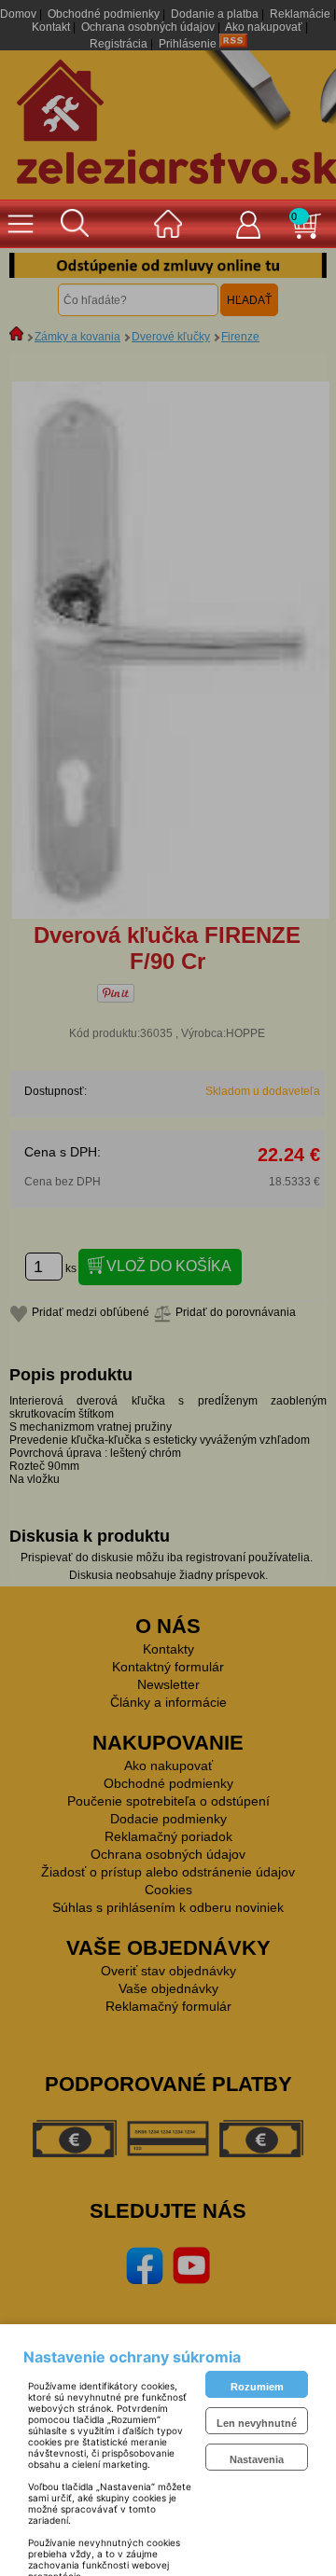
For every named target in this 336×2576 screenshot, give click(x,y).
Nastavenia (257, 2459)
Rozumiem (257, 2387)
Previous (37, 266)
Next (299, 266)
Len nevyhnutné (257, 2423)
